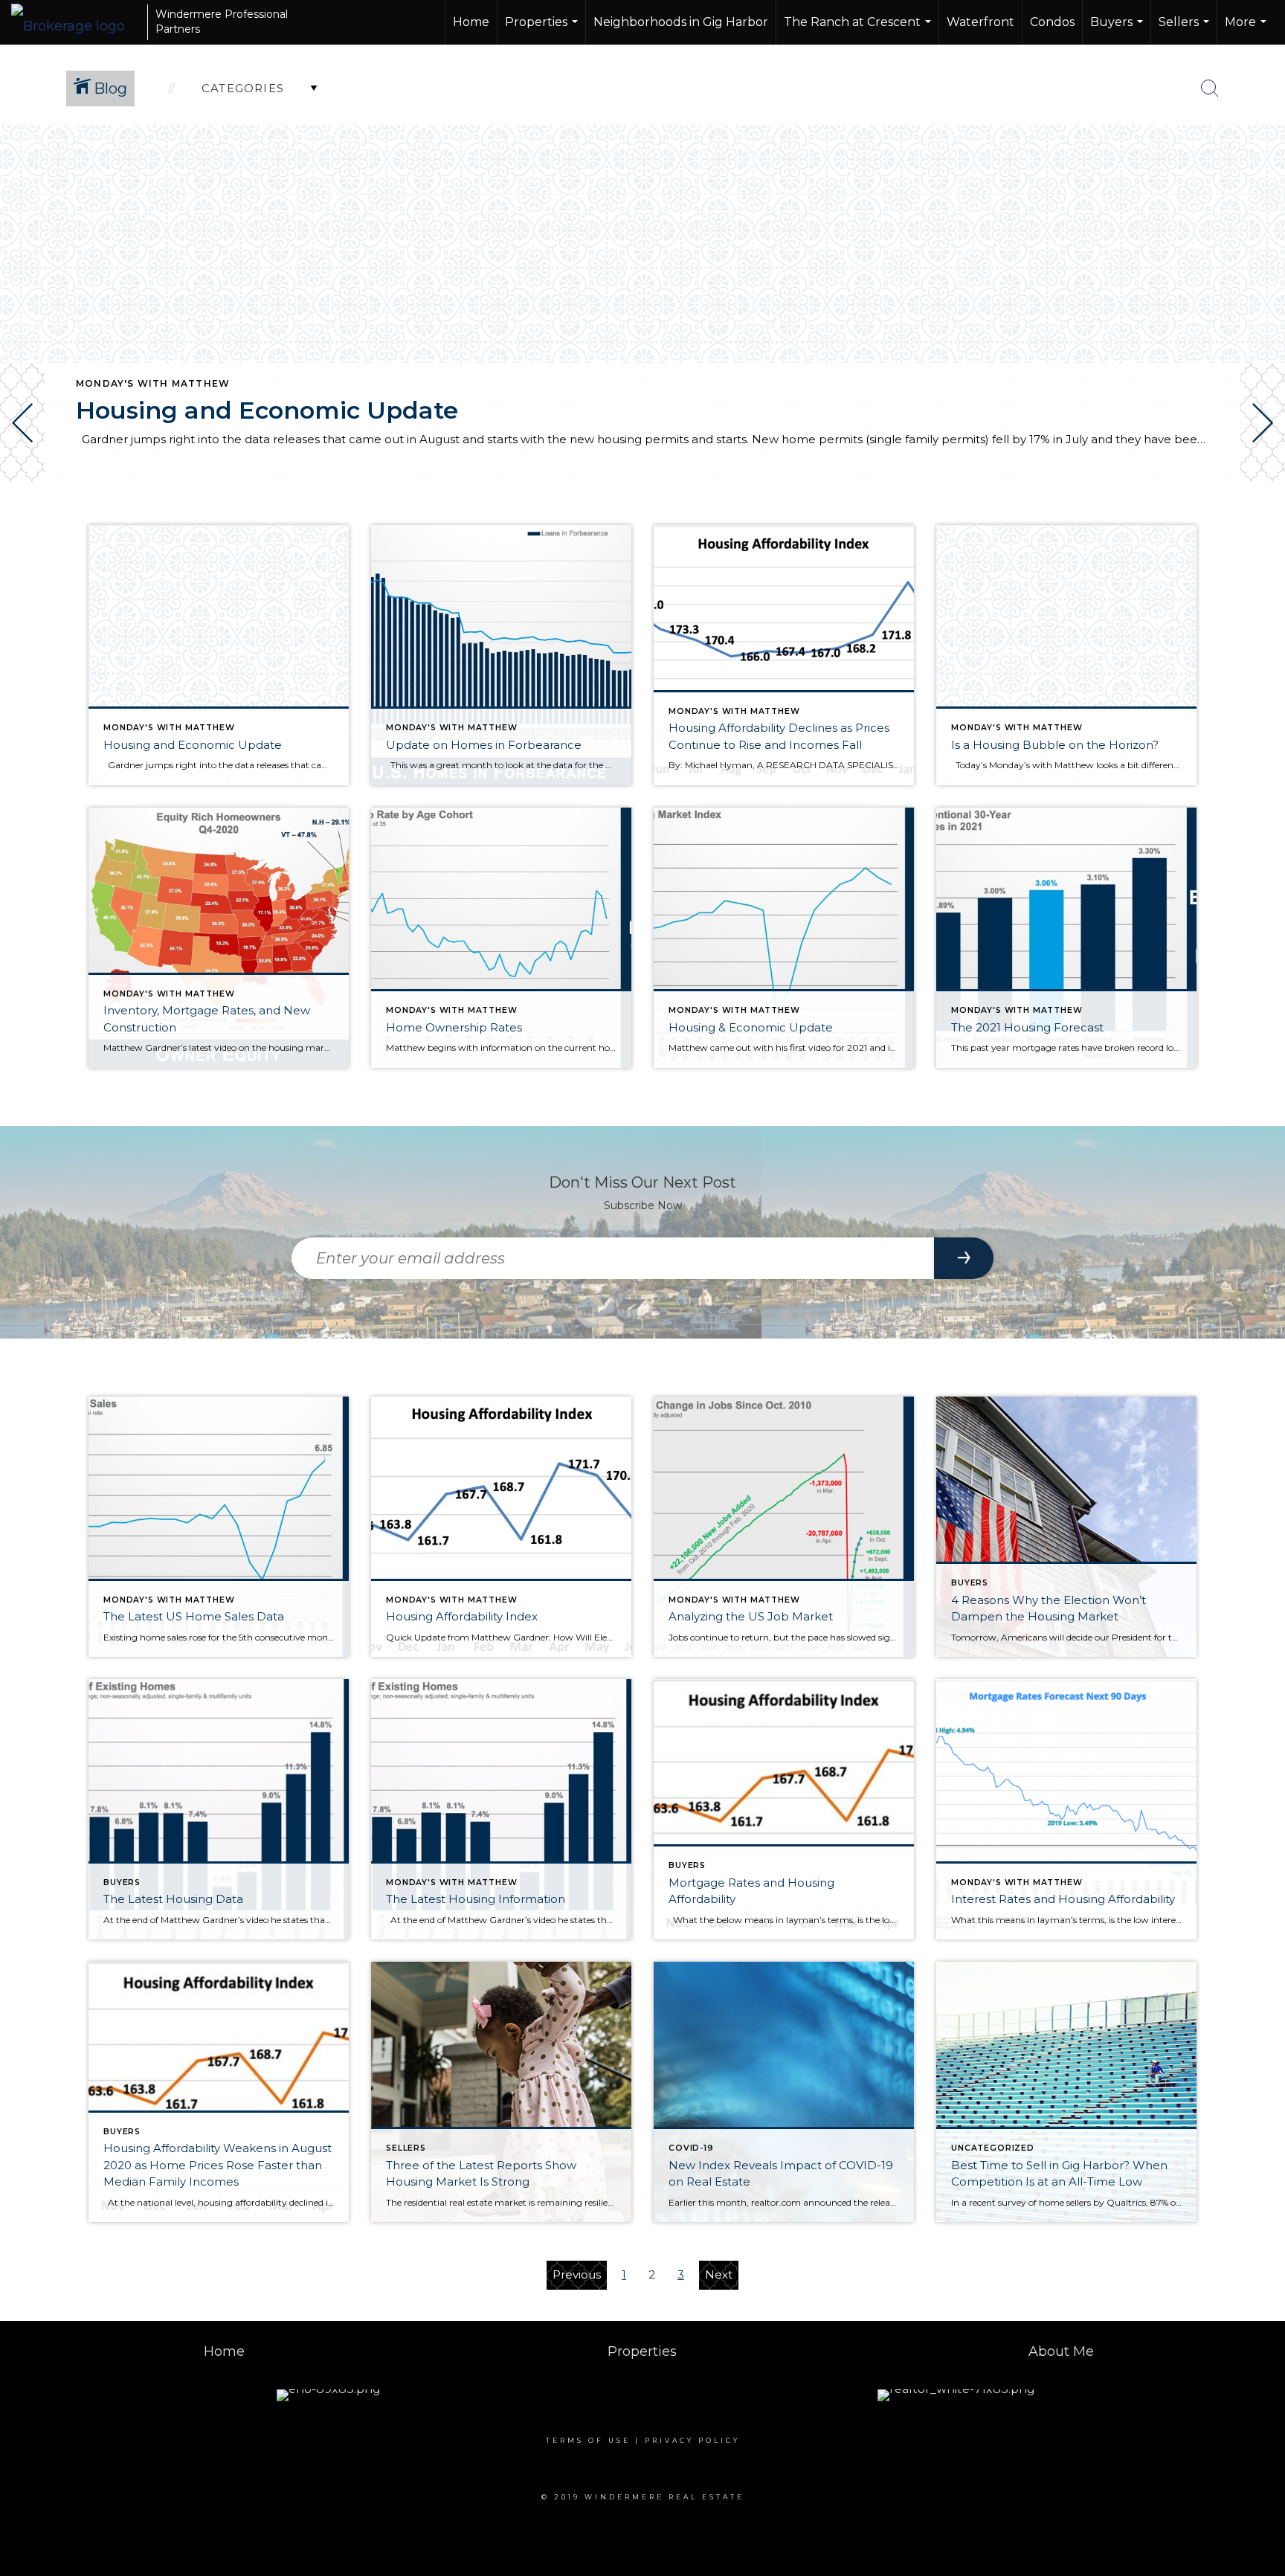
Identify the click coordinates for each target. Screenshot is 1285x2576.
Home (471, 22)
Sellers (1186, 30)
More (1247, 30)
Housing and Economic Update (267, 410)
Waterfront (980, 22)
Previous (577, 2274)
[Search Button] (1210, 88)
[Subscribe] (964, 1258)
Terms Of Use (588, 2440)
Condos (1052, 22)
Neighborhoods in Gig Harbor (681, 22)
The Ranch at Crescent (859, 30)
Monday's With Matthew (153, 383)
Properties (543, 30)
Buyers (1118, 30)
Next (719, 2274)
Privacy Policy (692, 2440)
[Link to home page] (75, 22)
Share (1262, 523)
